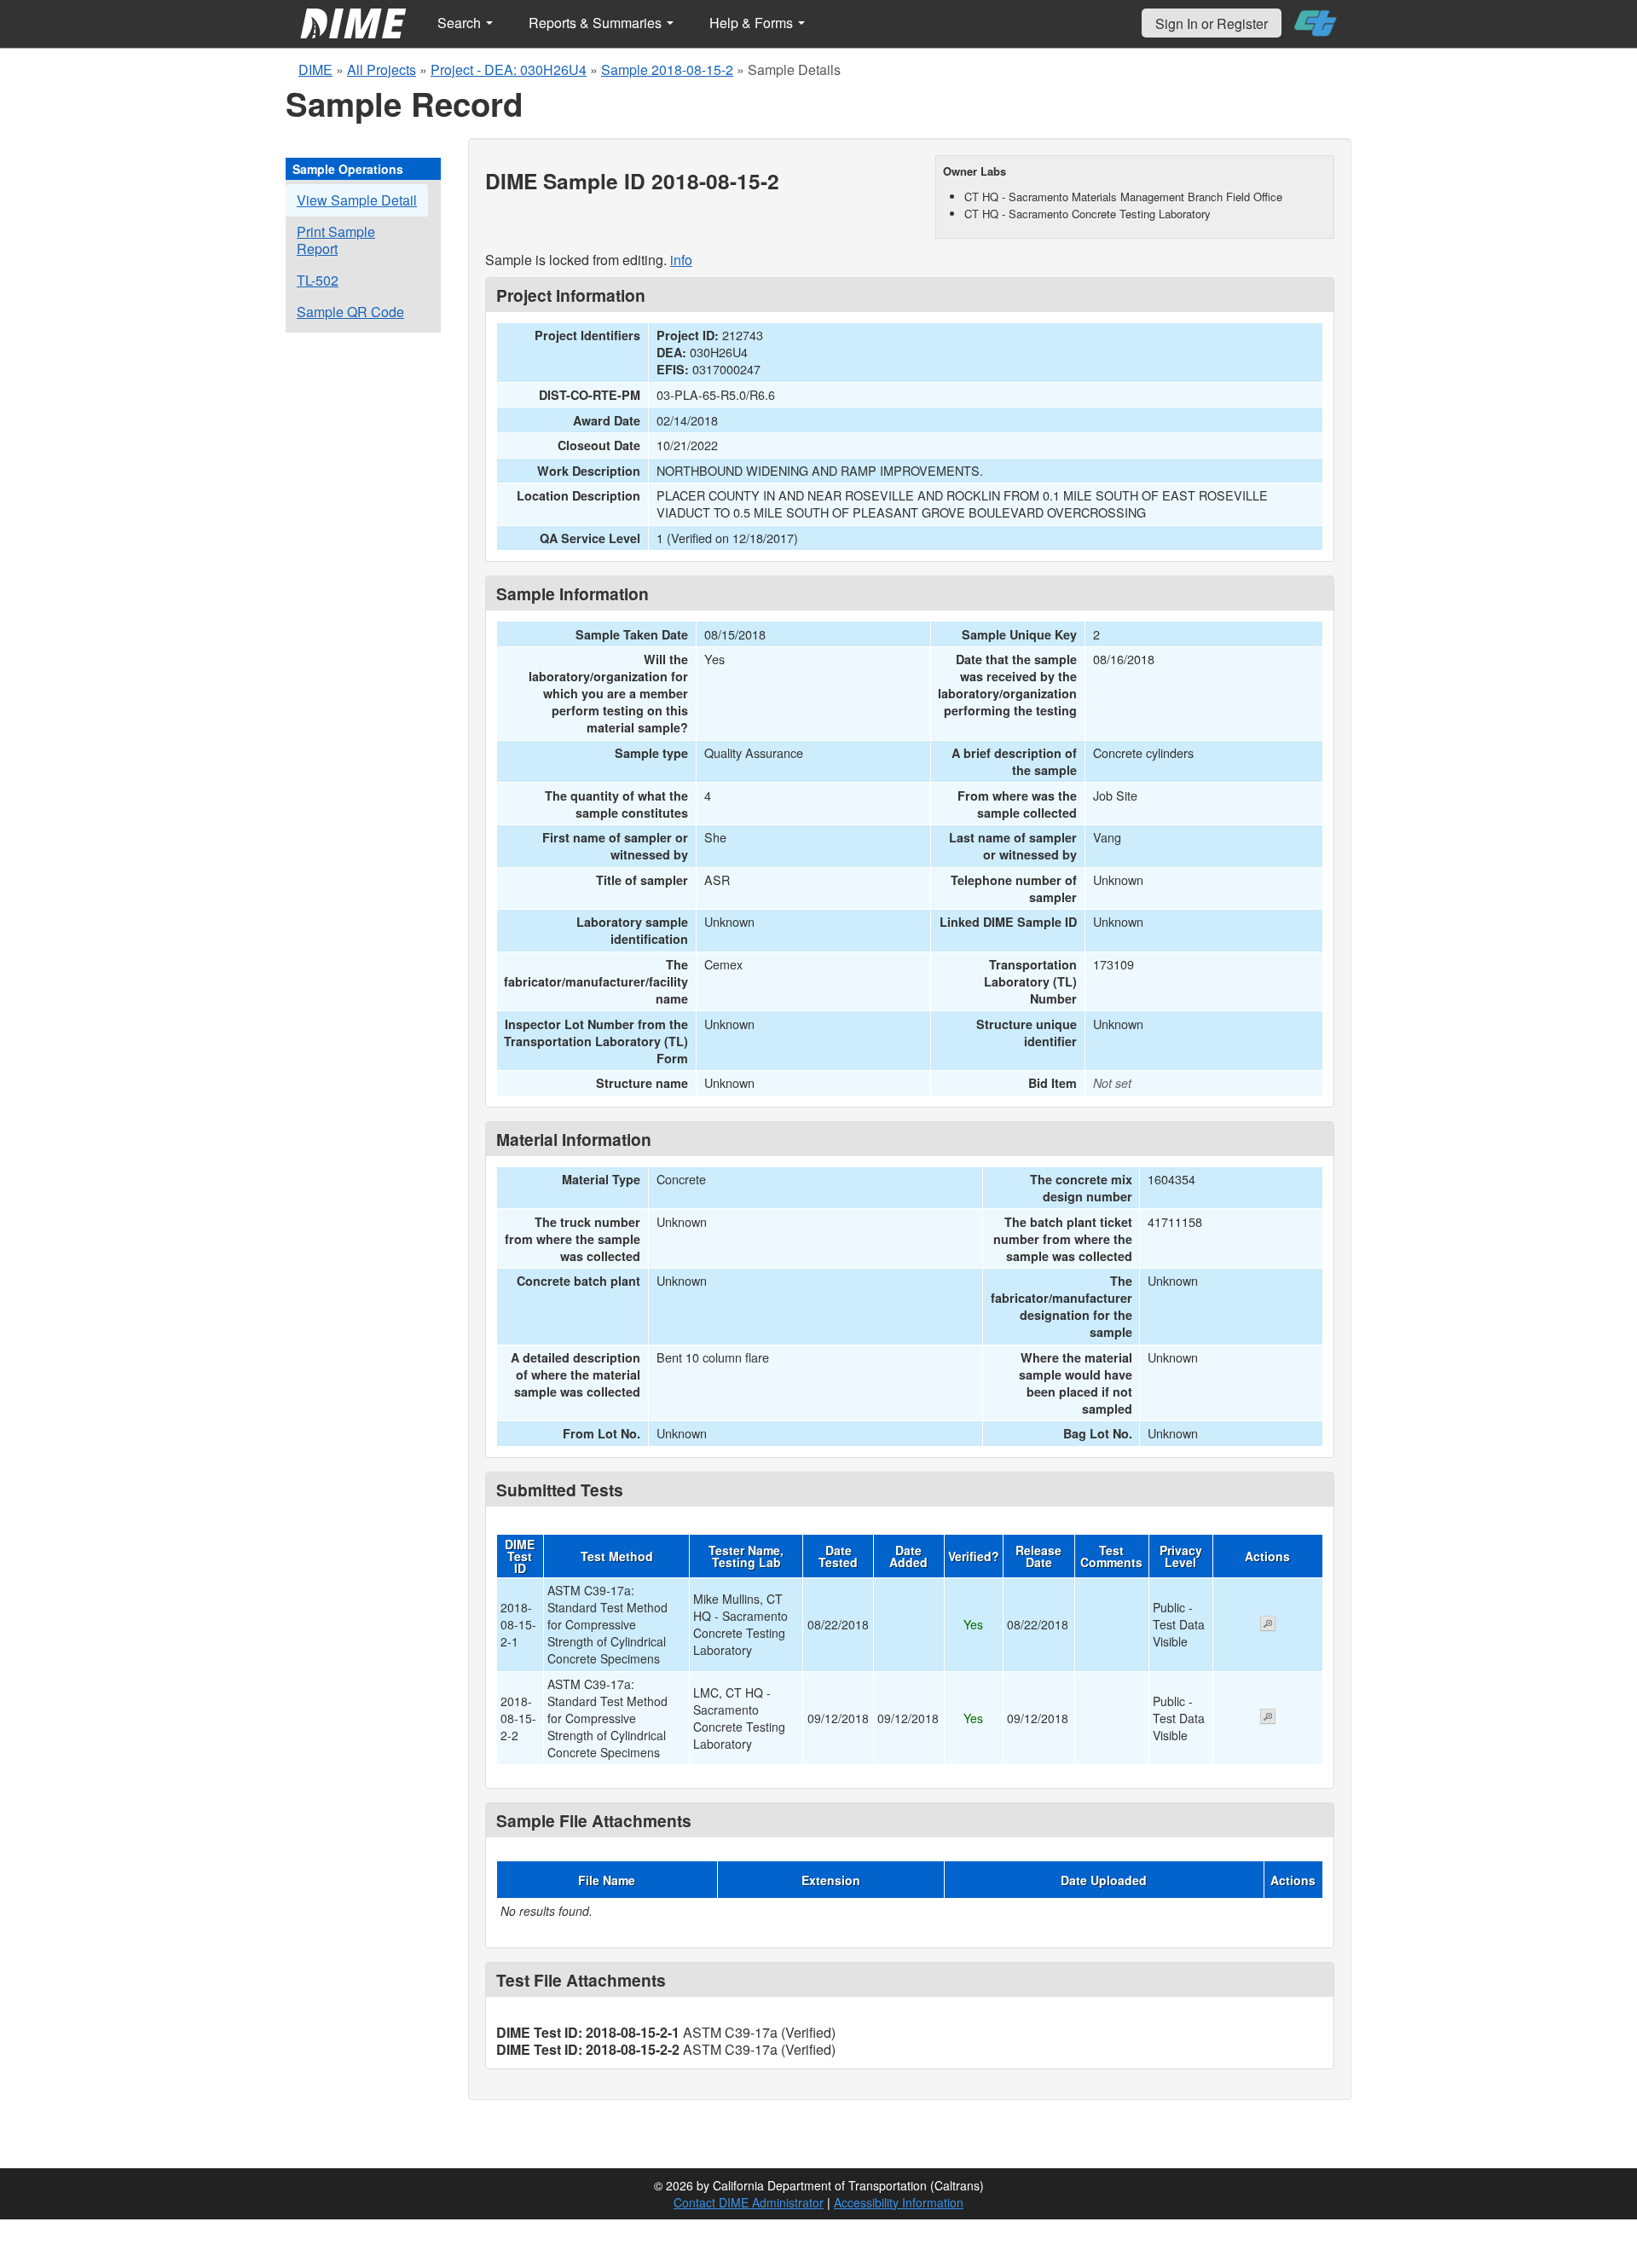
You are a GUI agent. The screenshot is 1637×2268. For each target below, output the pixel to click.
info (681, 260)
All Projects (382, 69)
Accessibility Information (899, 2202)
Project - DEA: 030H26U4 (509, 69)
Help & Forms (753, 23)
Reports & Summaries (597, 23)
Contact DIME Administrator (749, 2202)
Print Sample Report (336, 240)
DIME (315, 69)
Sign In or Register (1212, 23)
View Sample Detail (357, 200)
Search (461, 23)
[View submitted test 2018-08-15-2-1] (1268, 1625)
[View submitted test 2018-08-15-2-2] (1268, 1718)
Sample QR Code (350, 312)
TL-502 (318, 280)
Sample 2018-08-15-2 (667, 69)
